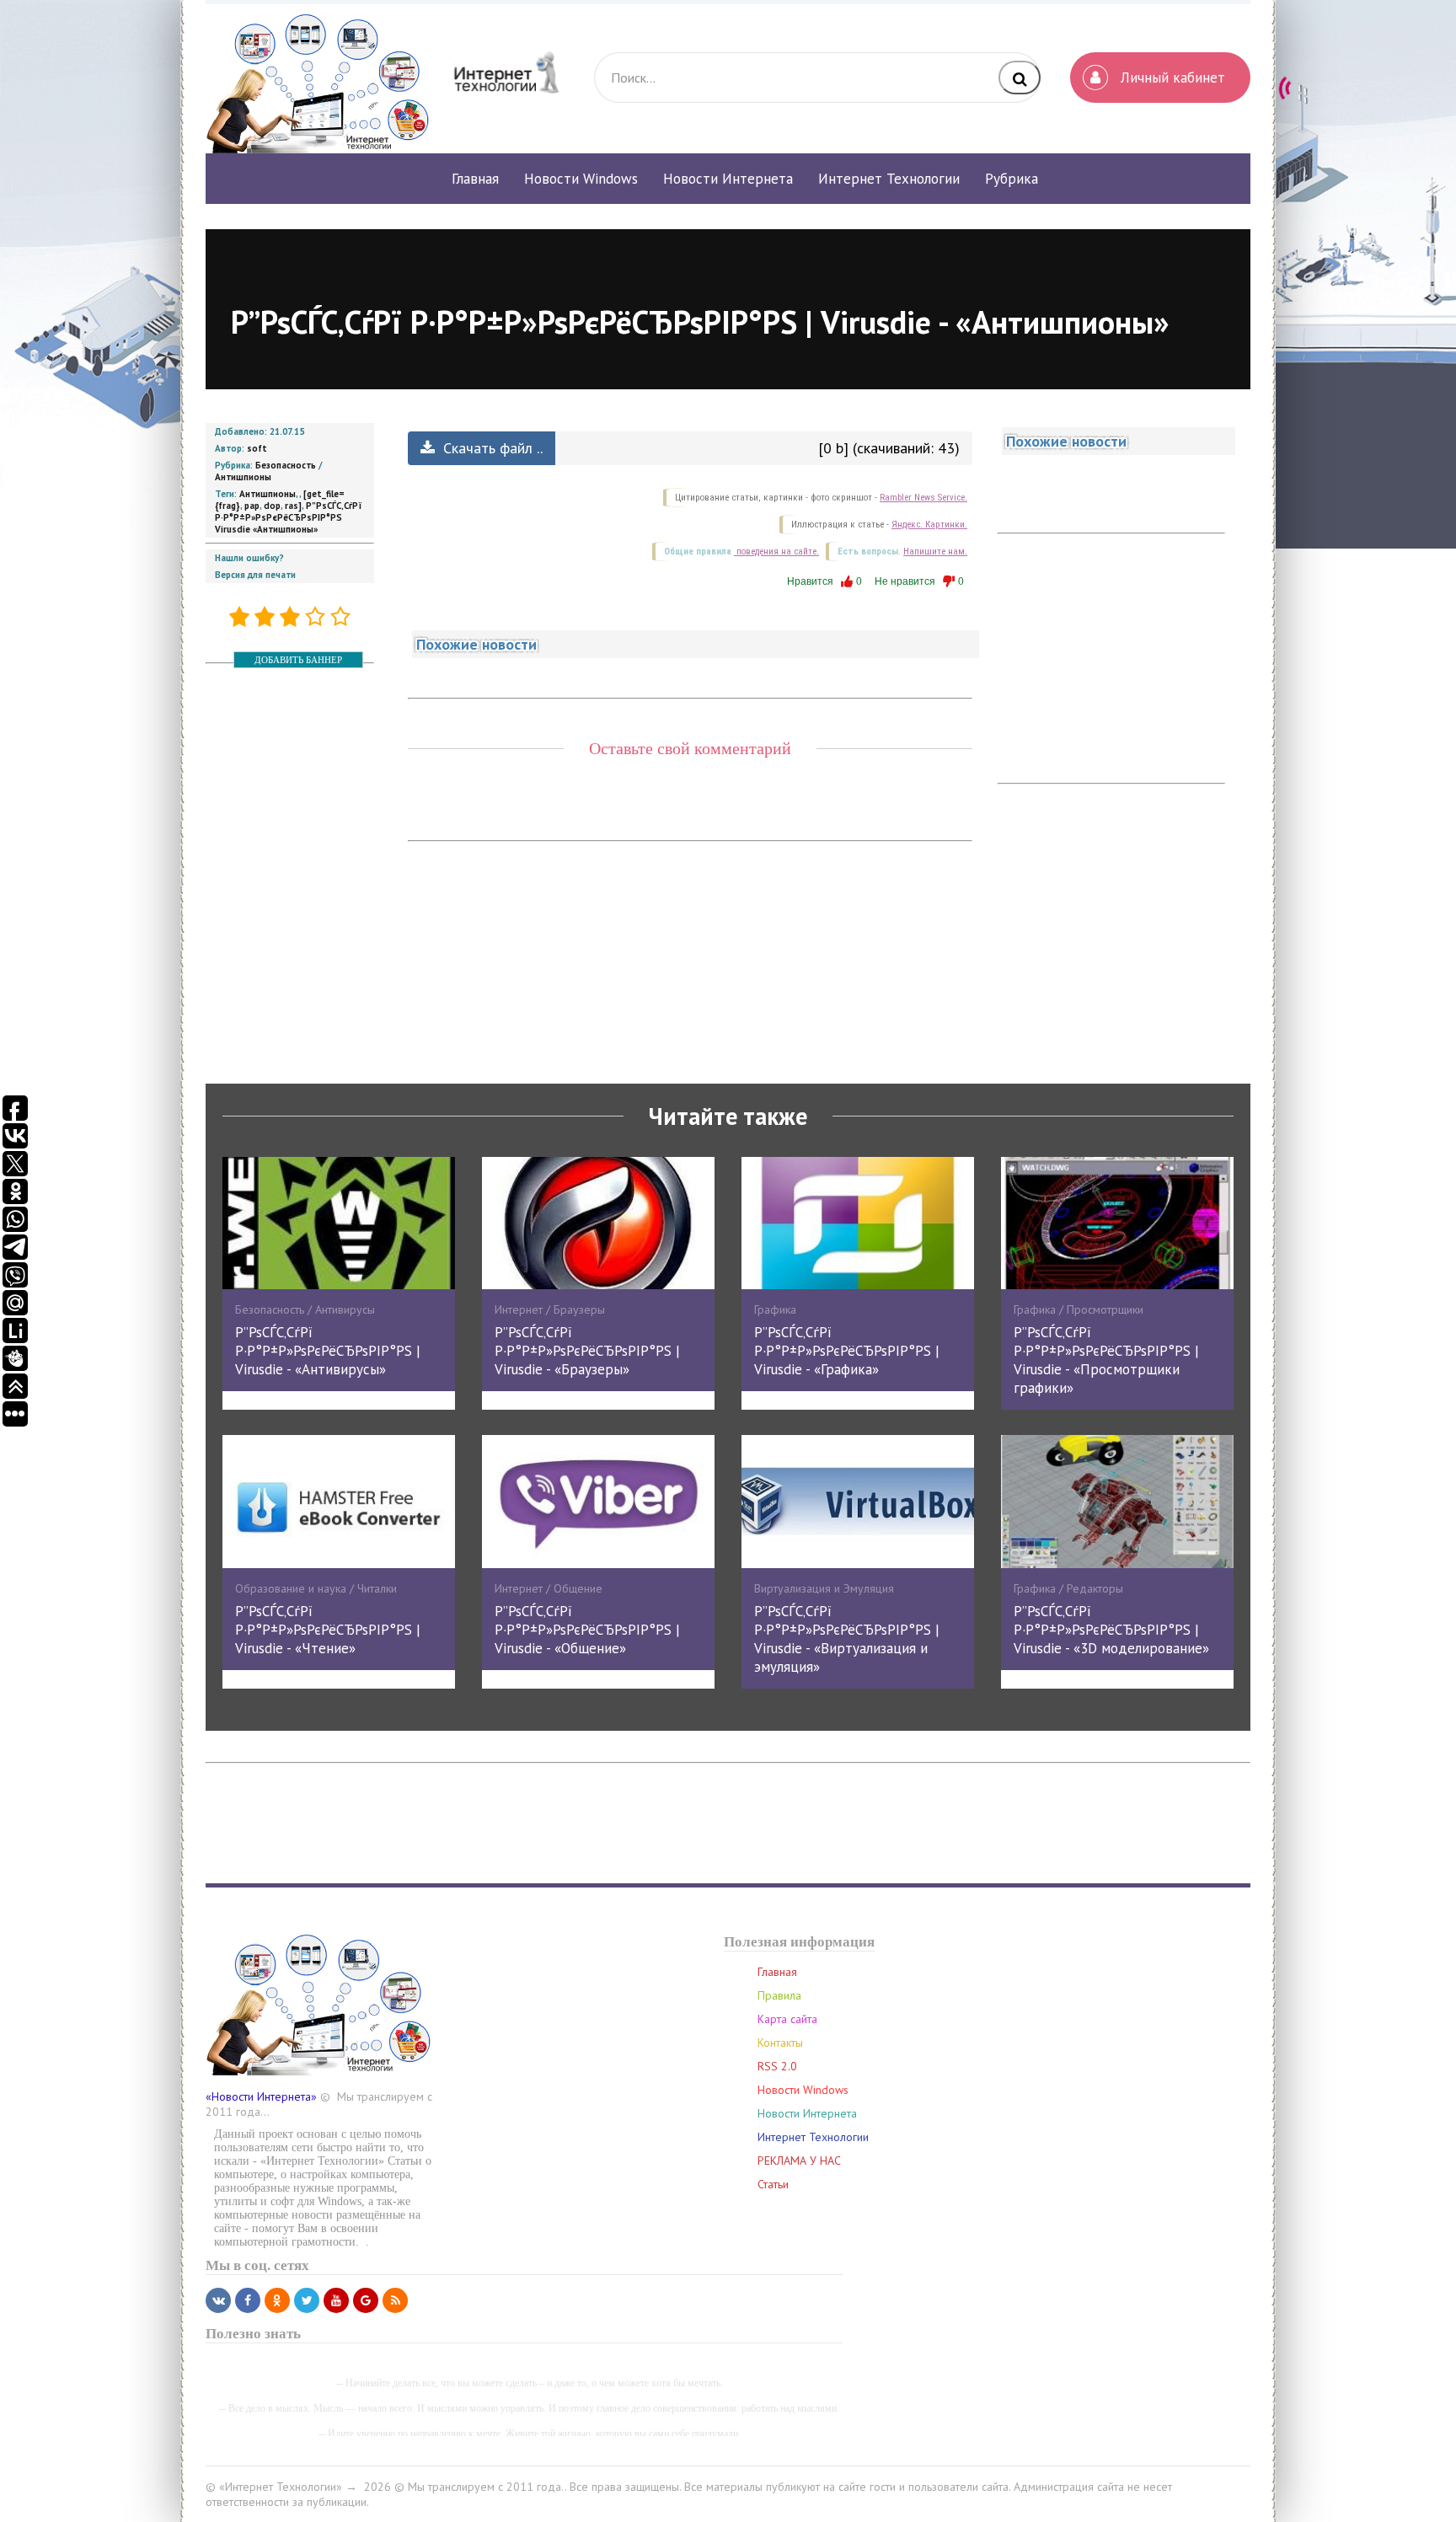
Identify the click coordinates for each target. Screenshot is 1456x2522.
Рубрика (1012, 179)
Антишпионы (243, 477)
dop (272, 506)
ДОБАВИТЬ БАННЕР (298, 660)
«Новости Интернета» (261, 2096)
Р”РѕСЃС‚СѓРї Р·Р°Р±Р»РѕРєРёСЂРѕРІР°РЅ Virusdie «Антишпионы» (289, 517)
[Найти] (1020, 78)
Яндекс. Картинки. (929, 525)
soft (257, 448)
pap (252, 506)
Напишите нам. (935, 552)
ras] (293, 506)
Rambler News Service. (923, 498)
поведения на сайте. (776, 552)
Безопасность (286, 465)
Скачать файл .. (491, 448)
